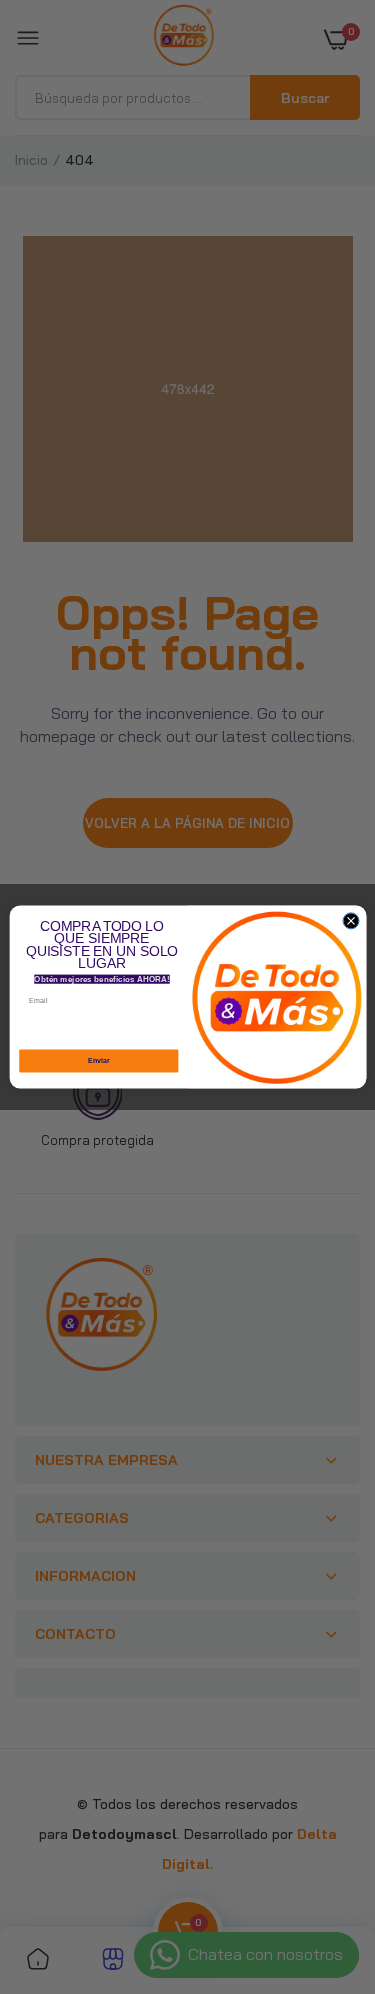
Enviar (98, 1061)
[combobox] (177, 1028)
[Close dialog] (351, 921)
